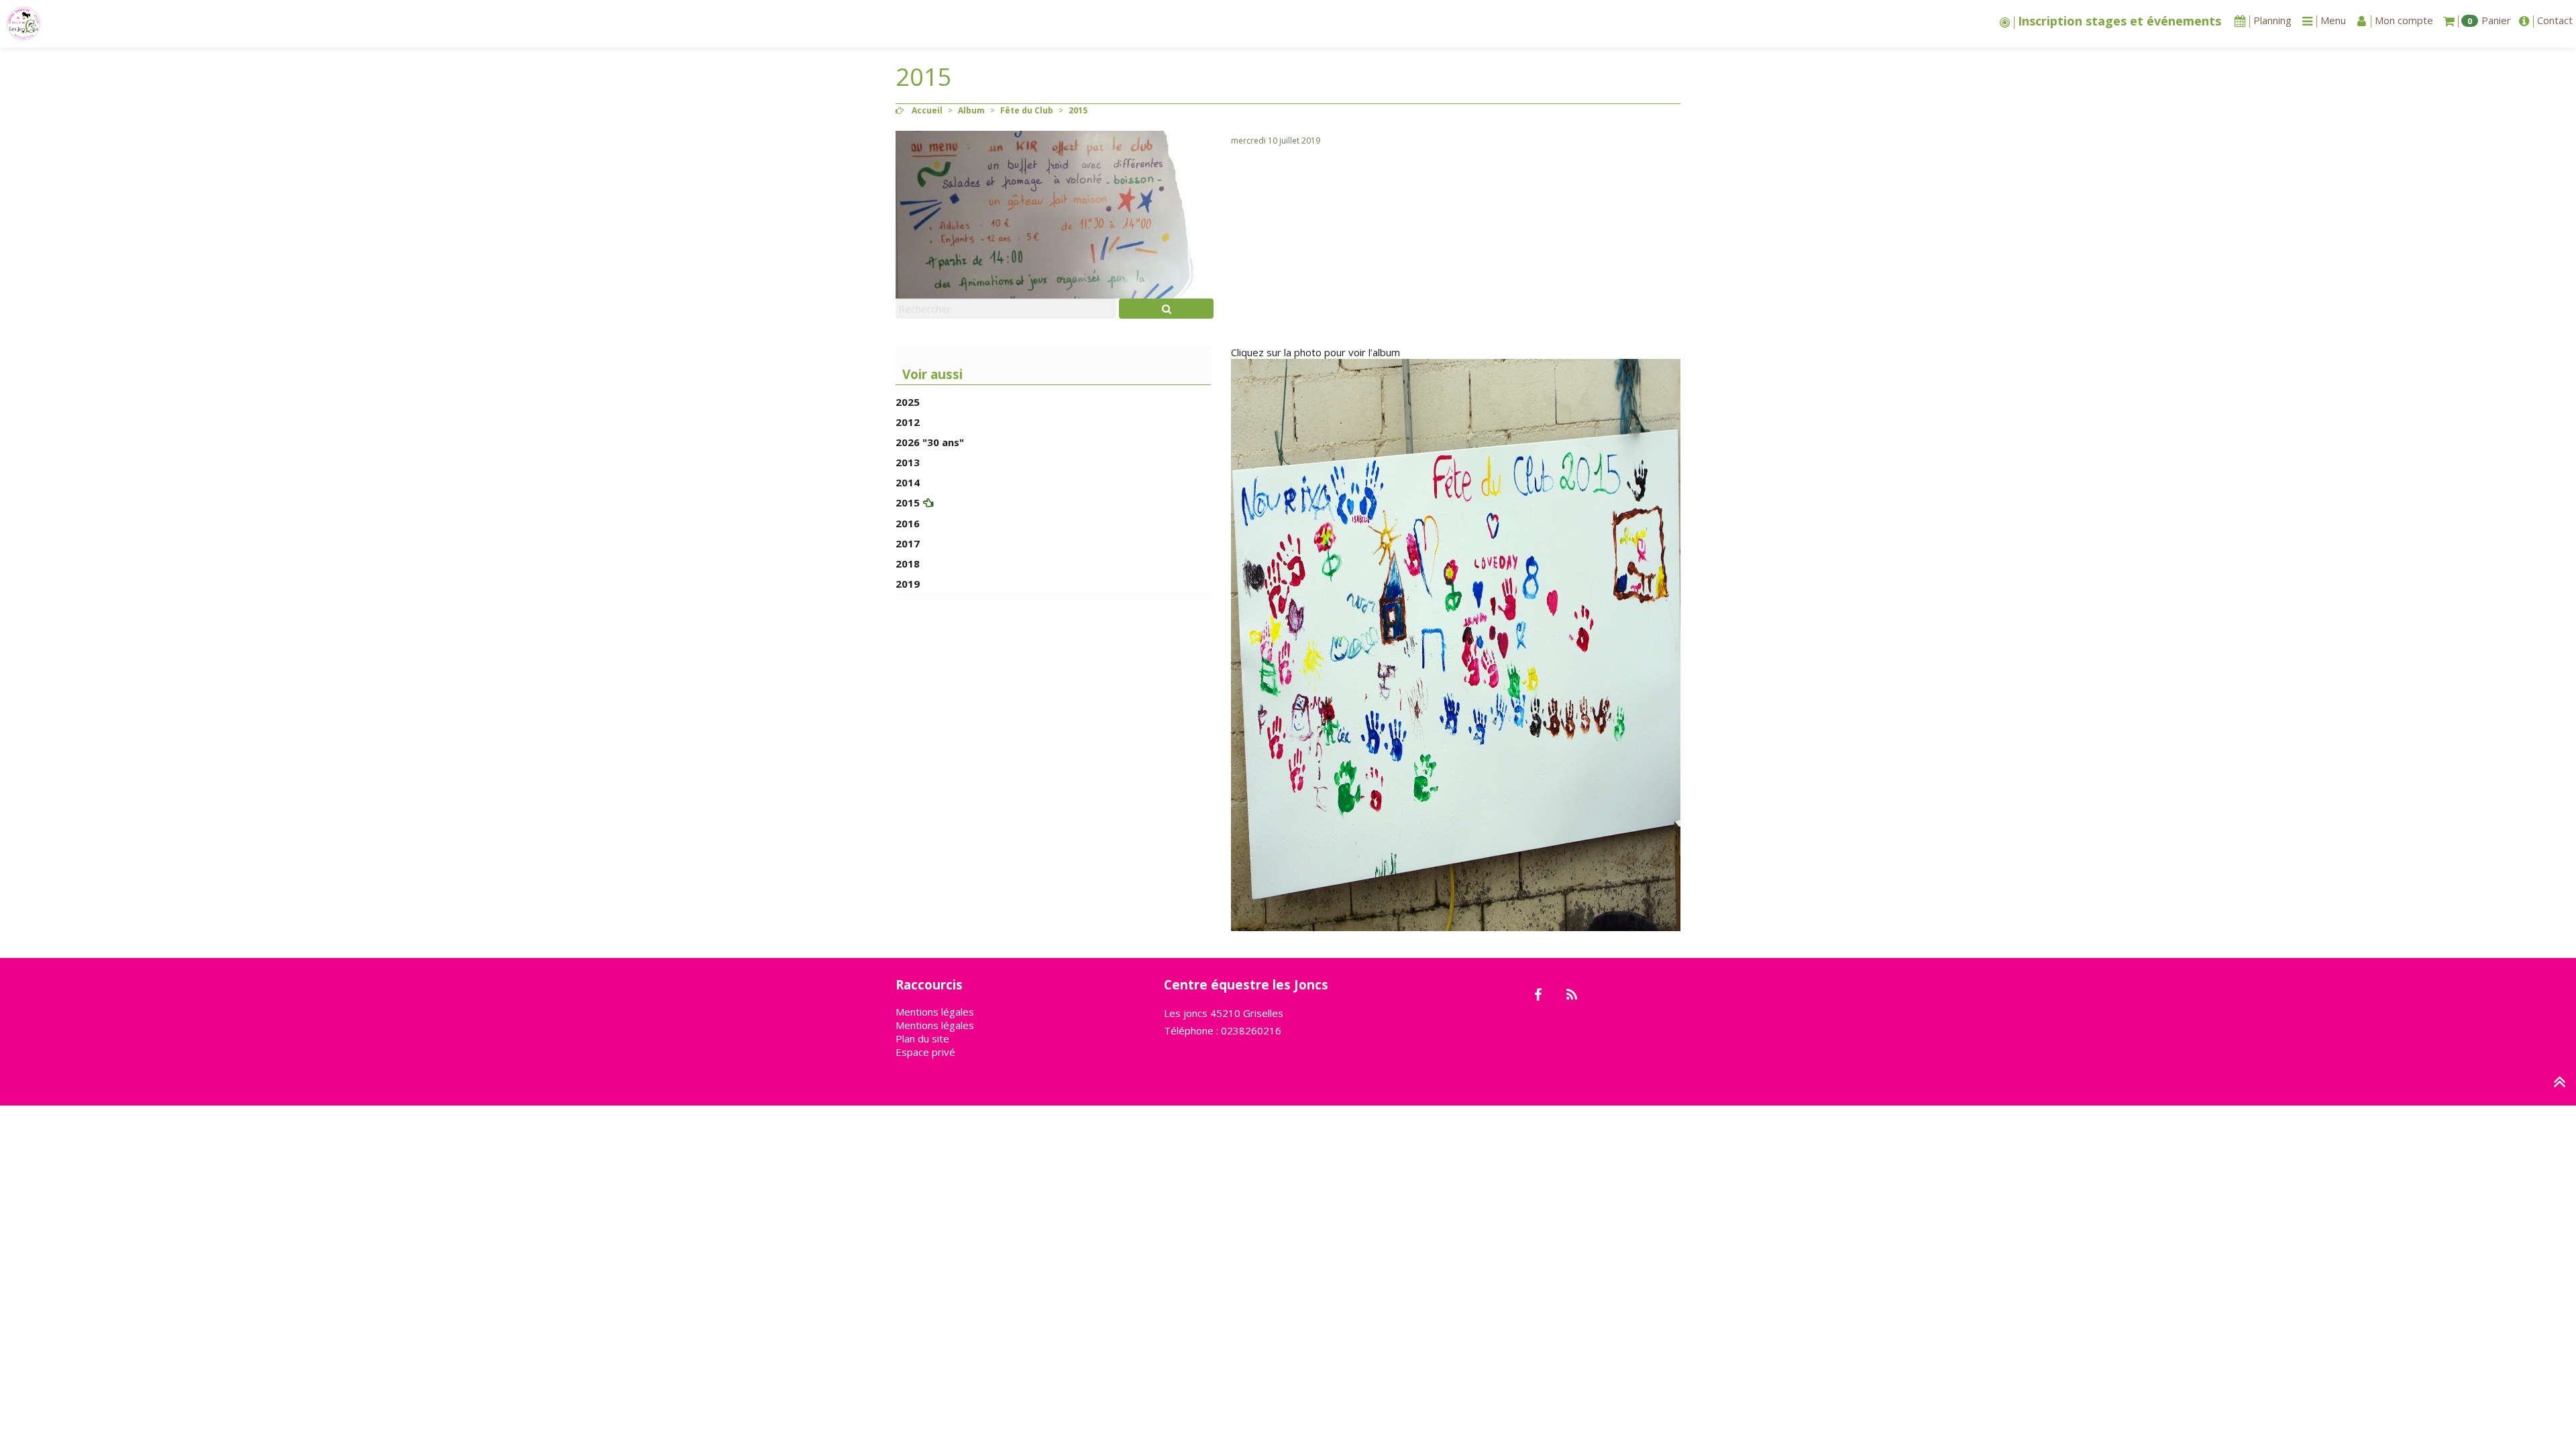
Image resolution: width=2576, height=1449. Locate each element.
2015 (908, 502)
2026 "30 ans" (930, 442)
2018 (908, 563)
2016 (908, 523)
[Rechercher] (1166, 309)
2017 (908, 543)
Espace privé (925, 1052)
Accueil (927, 110)
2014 (908, 482)
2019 (908, 584)
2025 (908, 402)
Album (971, 110)
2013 (908, 462)
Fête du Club (1027, 110)
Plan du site (922, 1038)
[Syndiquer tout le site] (1571, 996)
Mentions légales (935, 1012)
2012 (908, 422)
